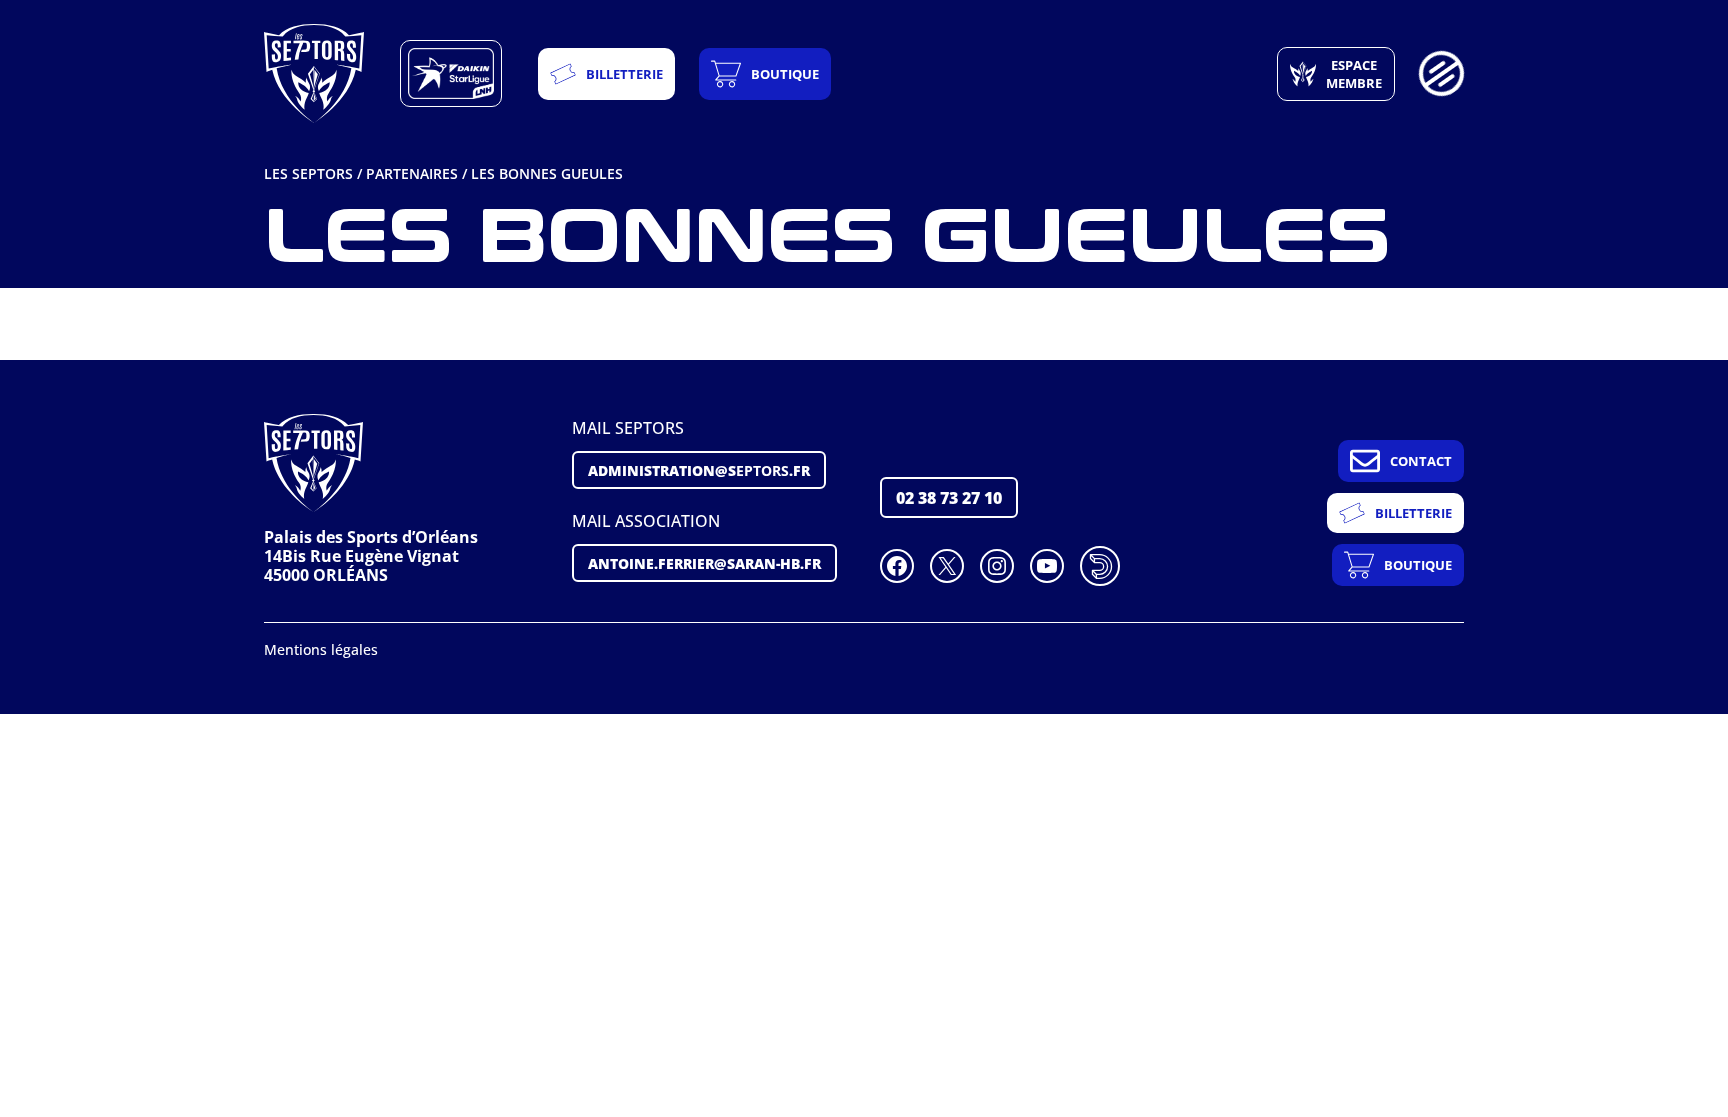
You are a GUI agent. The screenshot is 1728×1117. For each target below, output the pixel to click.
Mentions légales (321, 649)
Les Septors (308, 173)
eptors (699, 470)
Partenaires (412, 173)
